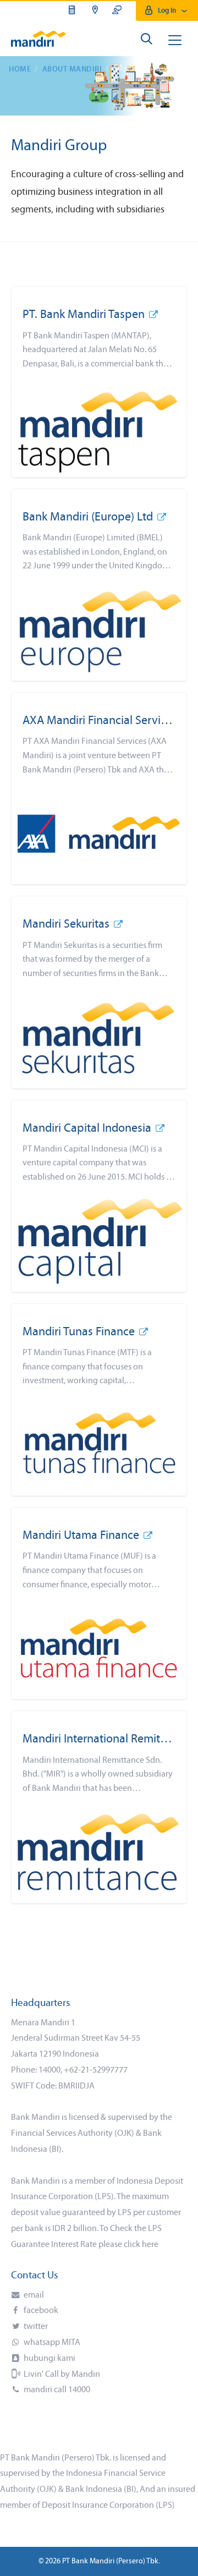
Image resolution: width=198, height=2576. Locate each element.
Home (20, 70)
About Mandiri (72, 70)
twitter (35, 2327)
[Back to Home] (38, 39)
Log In (167, 11)
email (33, 2295)
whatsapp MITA (51, 2343)
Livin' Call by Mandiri (61, 2375)
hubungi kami (49, 2359)
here (150, 2245)
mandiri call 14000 (56, 2390)
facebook (40, 2311)
